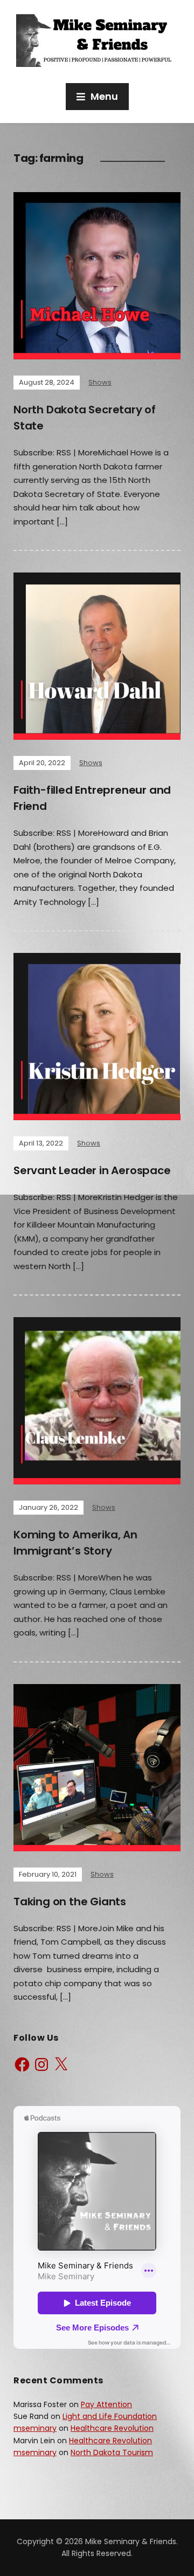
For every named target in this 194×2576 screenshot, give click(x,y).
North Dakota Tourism (112, 2452)
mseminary (35, 2428)
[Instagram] (41, 2064)
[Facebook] (22, 2064)
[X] (61, 2064)
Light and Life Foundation (110, 2416)
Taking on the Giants (70, 1902)
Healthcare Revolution (112, 2428)
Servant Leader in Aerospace (92, 1170)
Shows (100, 382)
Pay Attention (106, 2404)
